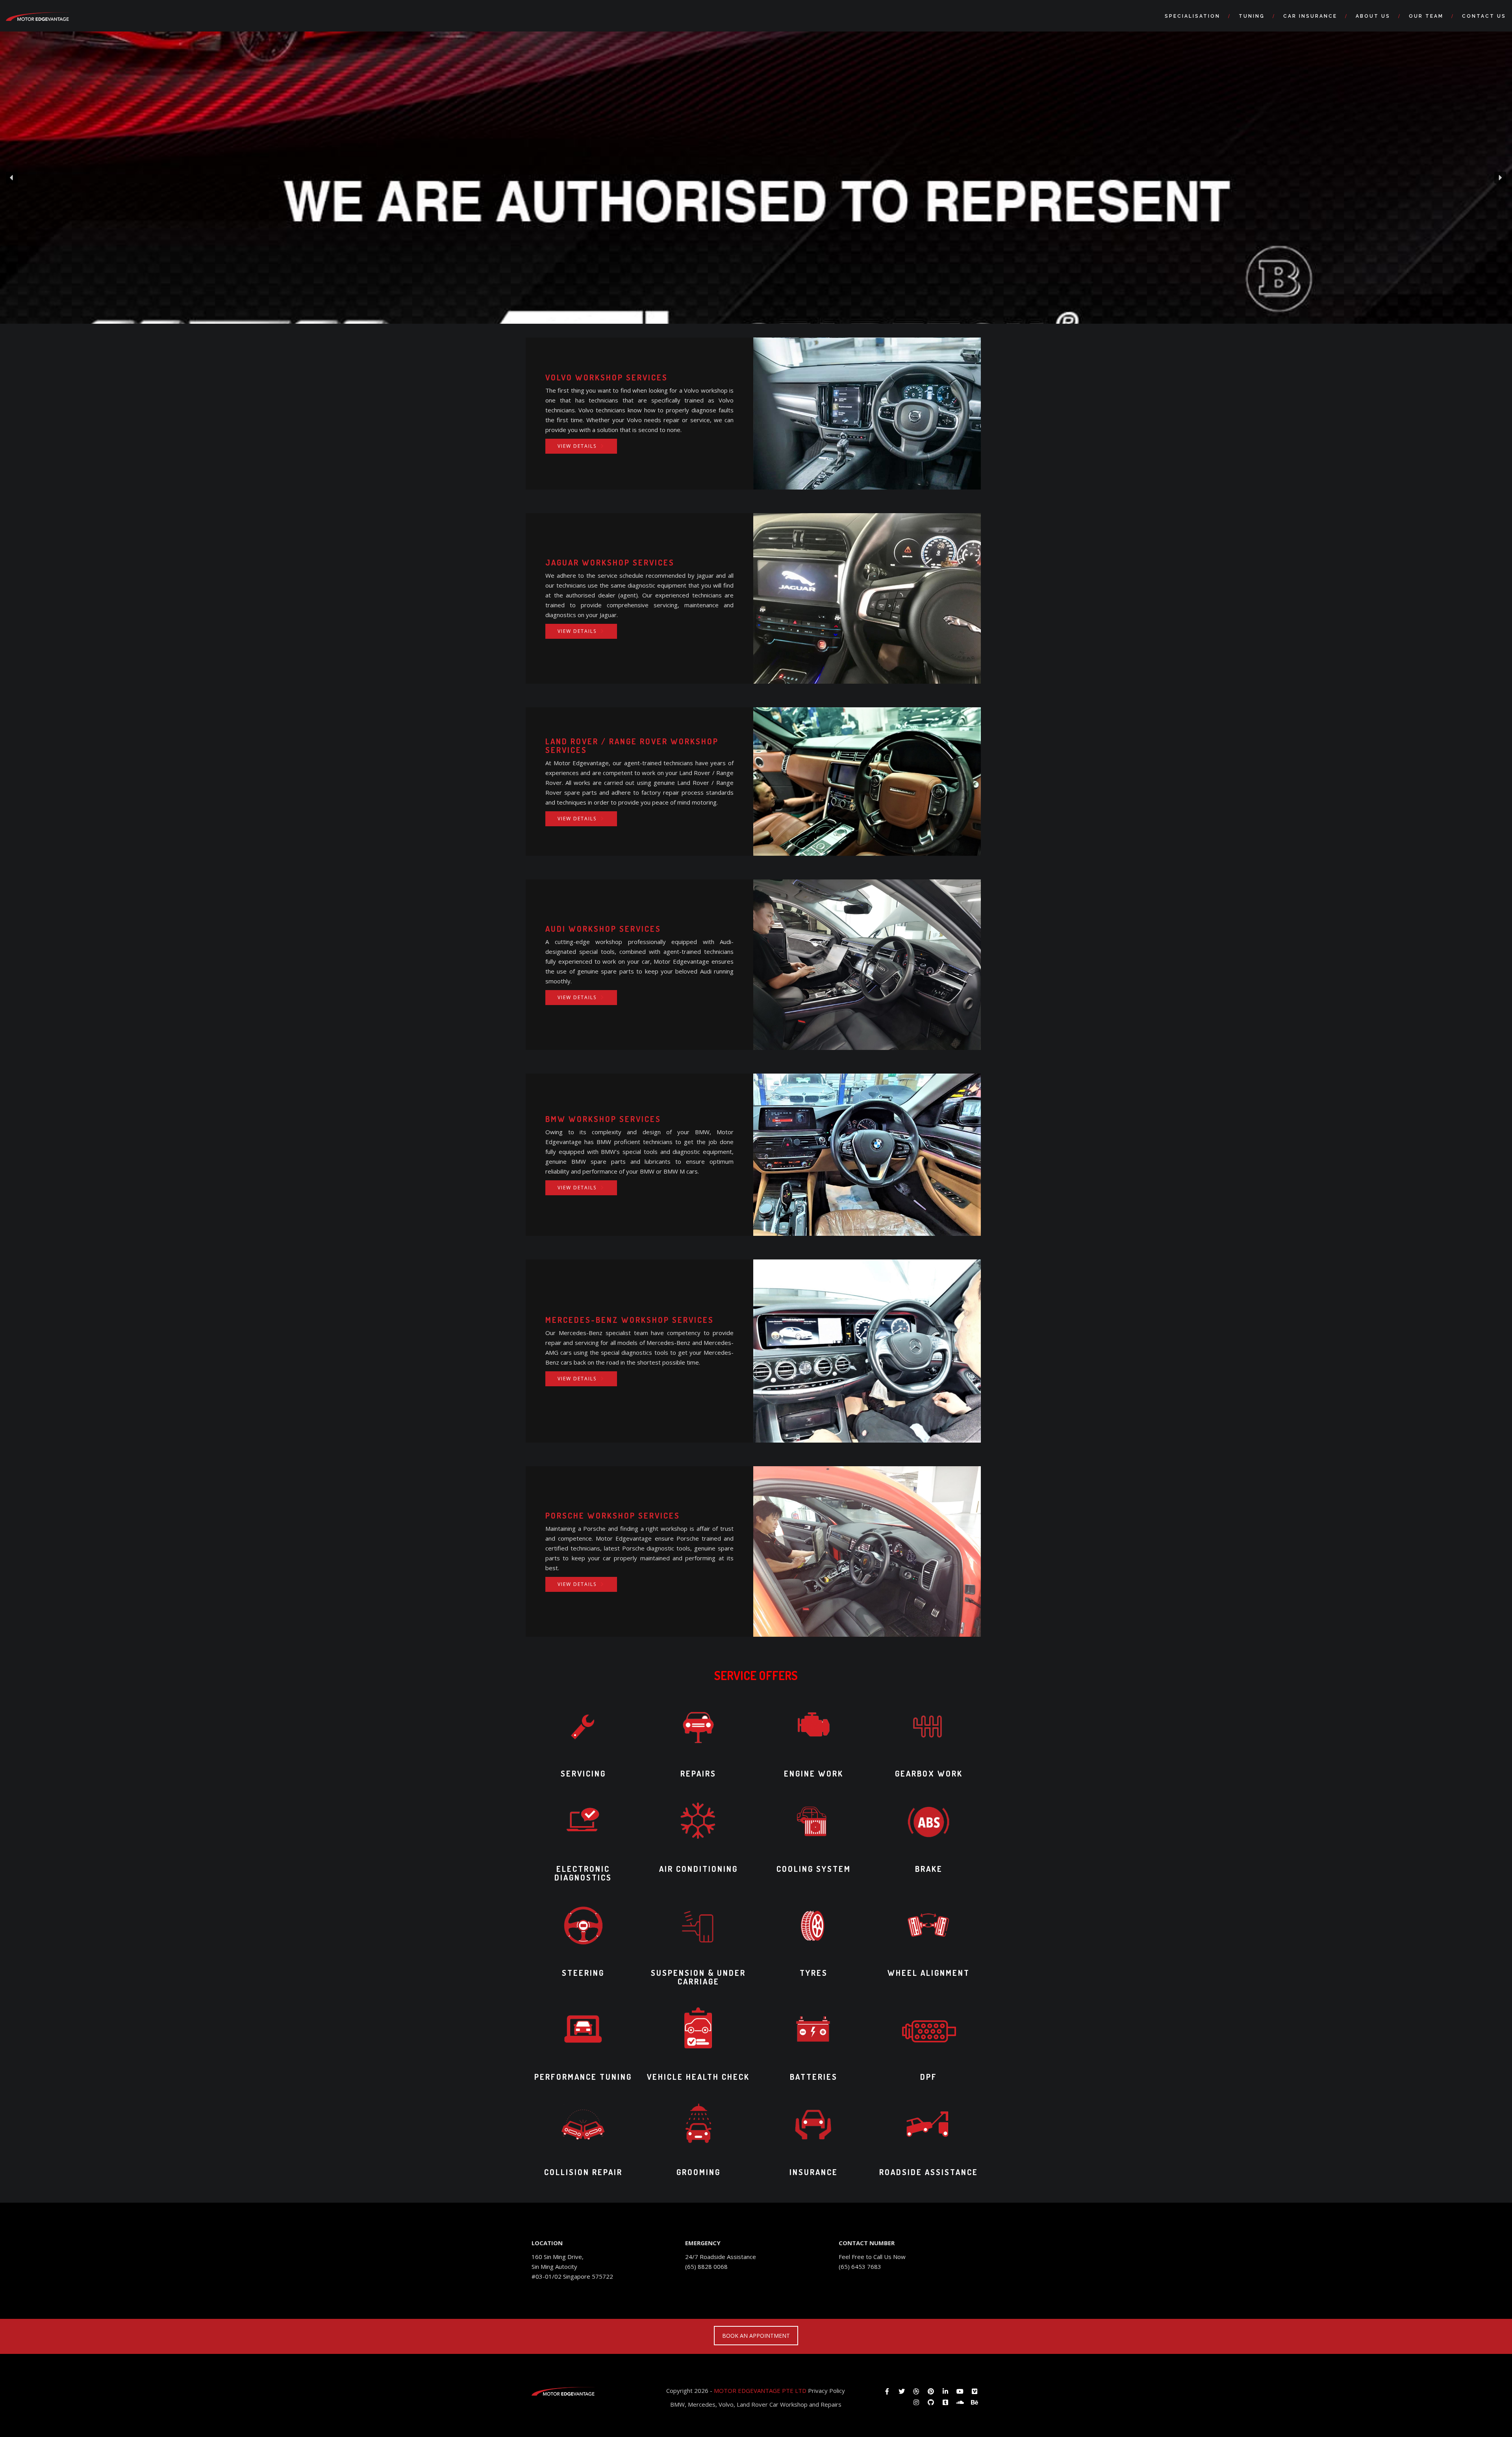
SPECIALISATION (1192, 16)
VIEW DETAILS (577, 1188)
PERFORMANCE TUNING (583, 2077)
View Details (577, 446)
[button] (12, 178)
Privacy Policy (826, 2391)
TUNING (1252, 16)
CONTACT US (1484, 16)
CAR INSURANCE (1310, 16)
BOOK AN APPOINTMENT (756, 2336)
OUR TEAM (1426, 16)
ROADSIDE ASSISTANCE (929, 2172)
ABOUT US (1373, 16)
